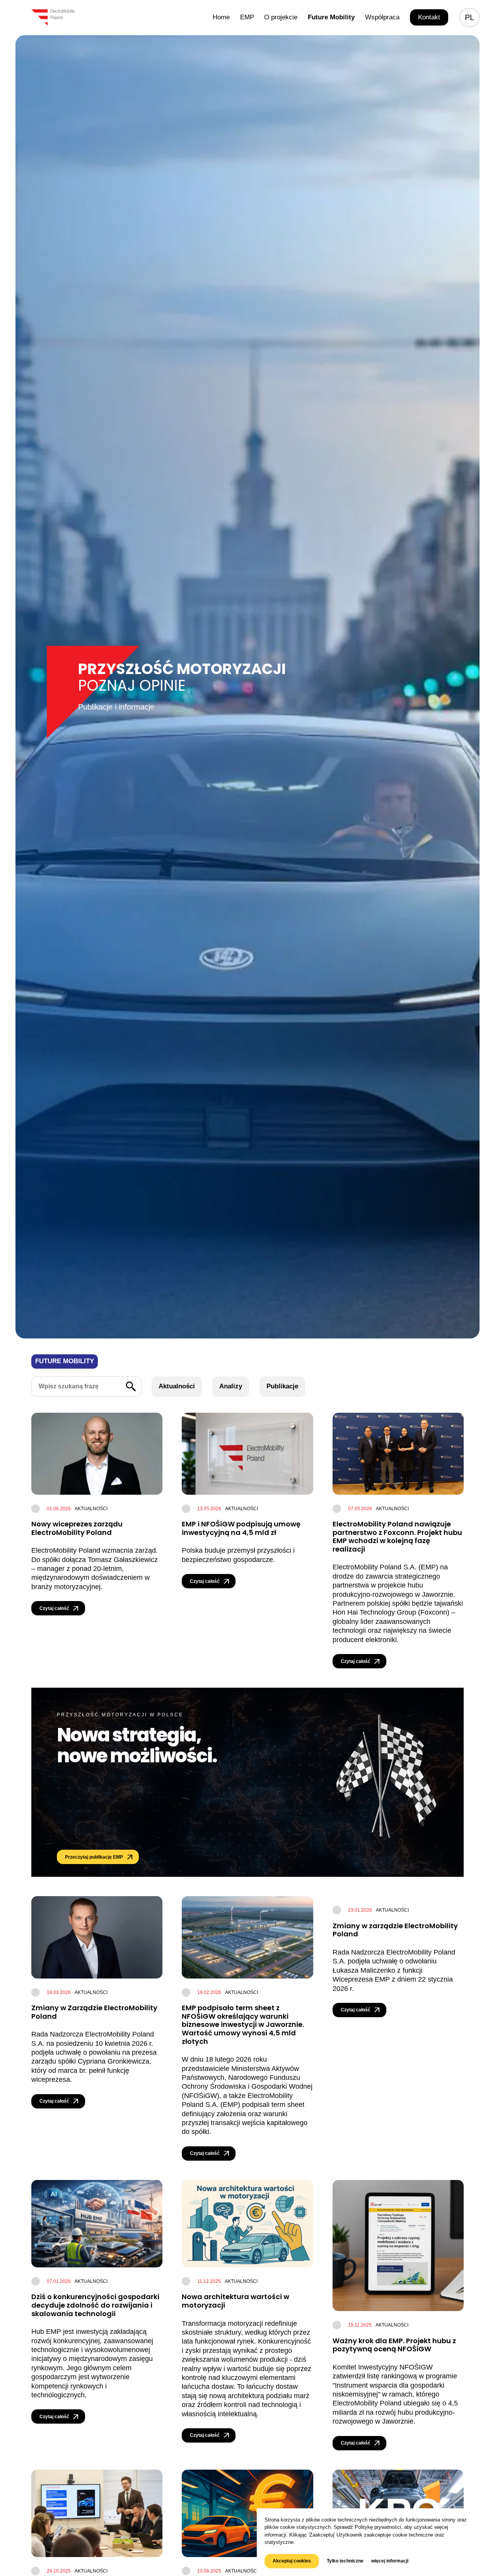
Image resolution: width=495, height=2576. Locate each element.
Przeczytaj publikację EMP (94, 1857)
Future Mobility (331, 17)
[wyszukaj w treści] (131, 1387)
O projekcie (281, 17)
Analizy (231, 1386)
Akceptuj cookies (292, 2561)
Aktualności (177, 1386)
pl (469, 17)
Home (221, 17)
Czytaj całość (54, 1608)
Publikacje (282, 1386)
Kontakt (429, 17)
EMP (247, 17)
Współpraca (382, 17)
